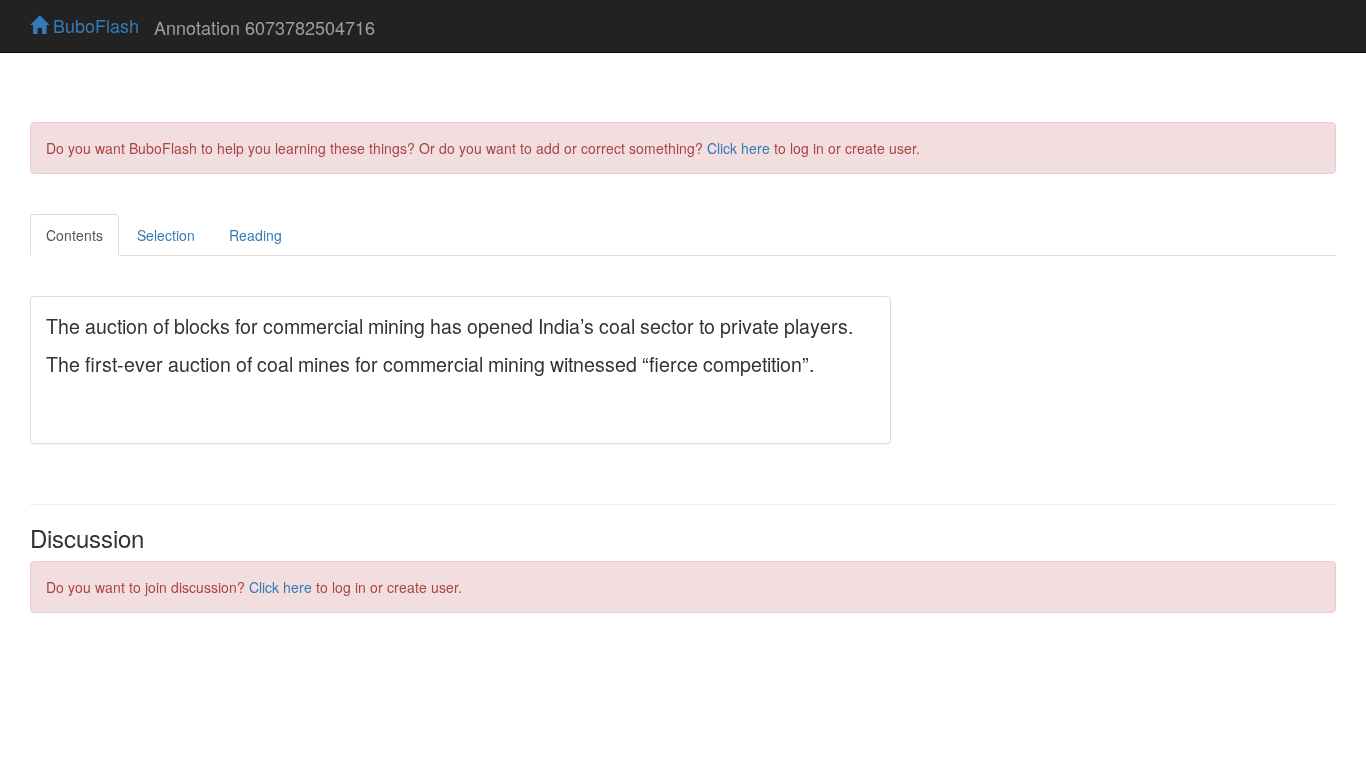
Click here (738, 148)
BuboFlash (93, 25)
